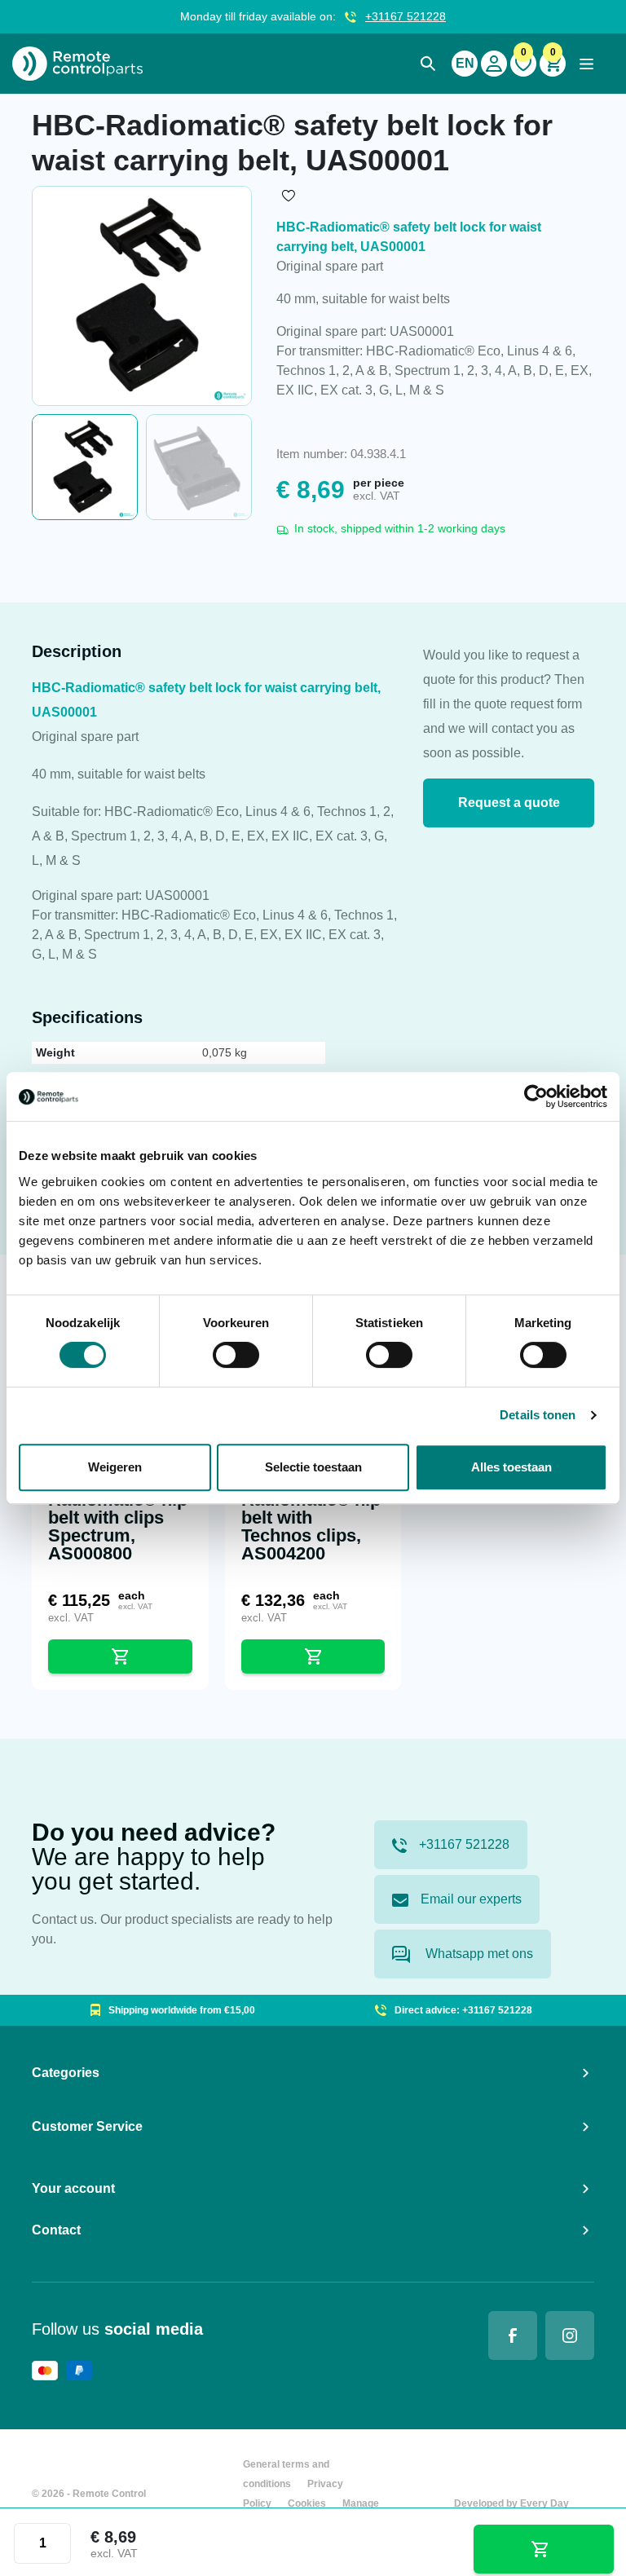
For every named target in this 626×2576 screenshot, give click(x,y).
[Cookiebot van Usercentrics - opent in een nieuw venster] (536, 1096)
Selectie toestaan (313, 1467)
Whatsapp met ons (478, 1954)
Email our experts (471, 1899)
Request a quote (509, 803)
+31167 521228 (406, 16)
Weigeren (115, 1467)
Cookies (307, 2503)
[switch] (236, 1355)
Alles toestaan (511, 1467)
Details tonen (538, 1415)
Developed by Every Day (511, 2503)
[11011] (544, 2549)
